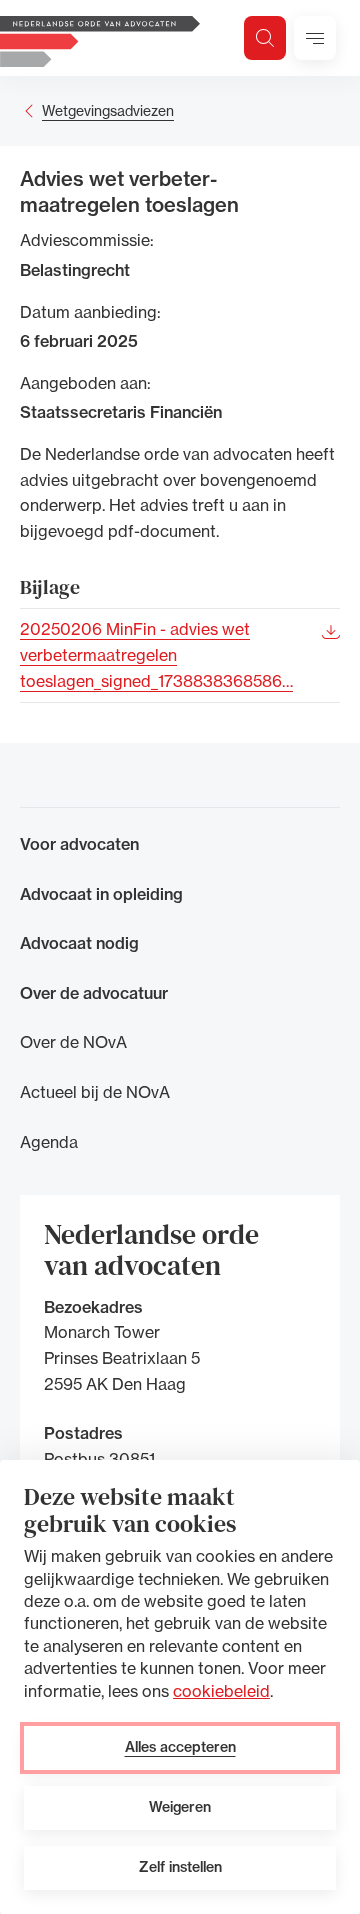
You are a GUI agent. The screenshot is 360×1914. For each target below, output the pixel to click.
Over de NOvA (73, 1042)
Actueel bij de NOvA (95, 1092)
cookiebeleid (221, 1691)
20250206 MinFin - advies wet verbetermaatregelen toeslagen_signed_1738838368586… (156, 654)
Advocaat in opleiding (101, 894)
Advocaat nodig (79, 943)
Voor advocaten (79, 844)
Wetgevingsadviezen (108, 110)
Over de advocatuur (94, 993)
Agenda (49, 1142)
